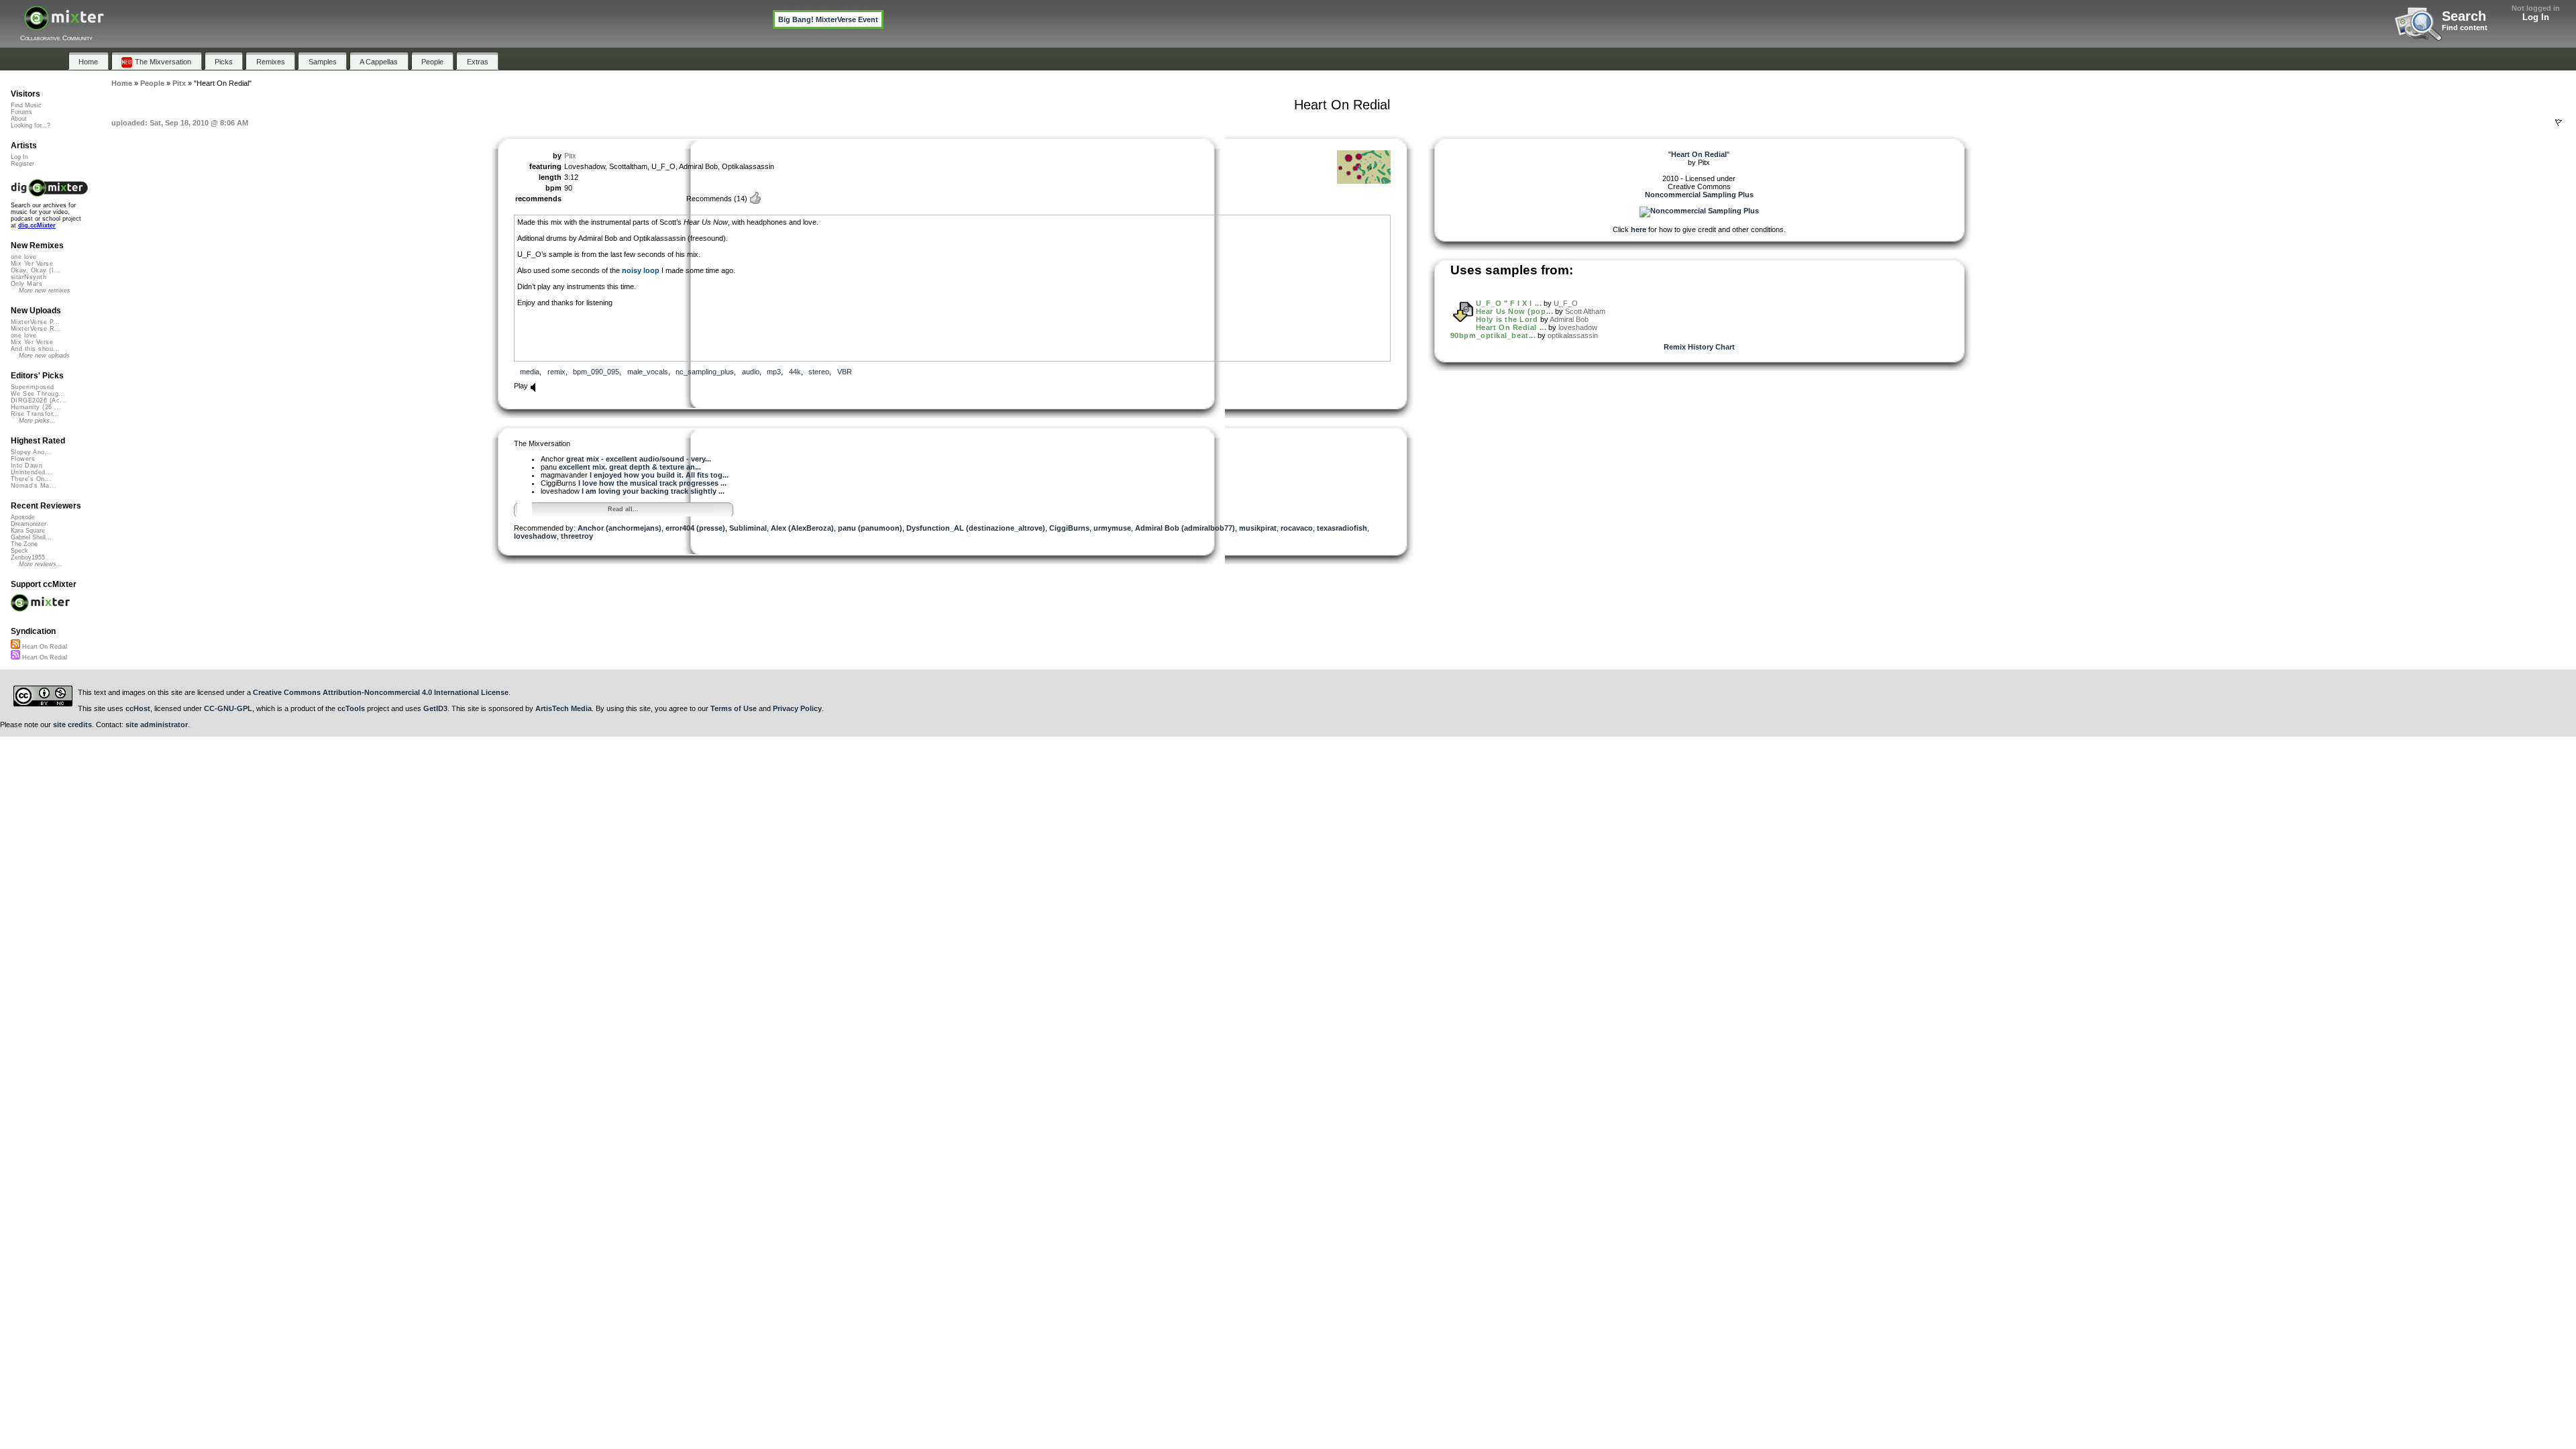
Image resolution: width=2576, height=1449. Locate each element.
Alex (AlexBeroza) (802, 528)
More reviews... (41, 564)
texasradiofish (1342, 528)
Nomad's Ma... (34, 486)
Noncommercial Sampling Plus (1699, 195)
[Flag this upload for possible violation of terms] (2559, 123)
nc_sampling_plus (705, 372)
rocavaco (1297, 528)
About (19, 119)
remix (556, 372)
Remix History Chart (1699, 347)
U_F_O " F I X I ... (1509, 303)
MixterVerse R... (36, 329)
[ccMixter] (64, 25)
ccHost (138, 708)
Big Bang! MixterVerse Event (828, 19)
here (1639, 229)
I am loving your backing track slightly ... (653, 491)
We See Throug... (38, 394)
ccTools (351, 708)
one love (24, 257)
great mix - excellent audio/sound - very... (639, 459)
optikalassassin (1573, 335)
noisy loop (641, 270)
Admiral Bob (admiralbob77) (1185, 528)
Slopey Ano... (31, 452)
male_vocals (648, 372)
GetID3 (435, 708)
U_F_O (1566, 303)
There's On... (31, 479)
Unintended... (32, 472)
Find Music (26, 105)
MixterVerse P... (35, 322)
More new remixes (45, 290)
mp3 (774, 372)
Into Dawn (26, 466)
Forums (21, 112)
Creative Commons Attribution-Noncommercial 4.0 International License (381, 692)
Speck (19, 551)
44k (795, 372)
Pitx (570, 156)
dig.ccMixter (37, 225)
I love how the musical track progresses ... (652, 483)
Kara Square (28, 531)
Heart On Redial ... (1511, 327)
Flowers (23, 459)
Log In (2536, 17)
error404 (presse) (695, 528)
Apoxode (23, 517)
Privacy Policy (797, 708)
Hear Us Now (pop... (1514, 311)
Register (22, 164)
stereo (819, 372)
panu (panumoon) (870, 528)
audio (751, 372)
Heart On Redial (44, 647)
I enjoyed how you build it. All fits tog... (659, 475)
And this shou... (35, 349)
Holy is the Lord (1507, 319)
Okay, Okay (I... (36, 270)
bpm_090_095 (596, 372)
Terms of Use (734, 708)
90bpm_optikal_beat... (1493, 335)
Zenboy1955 (28, 557)
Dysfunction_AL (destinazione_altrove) (976, 528)
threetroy (577, 536)
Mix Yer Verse (32, 264)
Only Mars (26, 284)
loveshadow (535, 536)
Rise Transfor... (35, 414)
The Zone (24, 544)
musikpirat (1258, 528)
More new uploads (44, 356)
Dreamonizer (29, 524)
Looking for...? (31, 125)
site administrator (157, 724)
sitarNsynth (29, 277)
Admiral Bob (1569, 319)
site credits (72, 724)
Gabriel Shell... (31, 537)
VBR (845, 372)
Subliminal (748, 528)
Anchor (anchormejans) (620, 528)
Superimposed (33, 387)
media (530, 372)
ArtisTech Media (563, 708)
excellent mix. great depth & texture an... (630, 467)
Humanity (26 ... (36, 407)
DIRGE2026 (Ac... (39, 400)
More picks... (37, 421)
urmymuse (1112, 528)
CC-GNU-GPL (228, 708)
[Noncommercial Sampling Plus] (1699, 211)
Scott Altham (1585, 311)
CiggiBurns (1069, 528)
